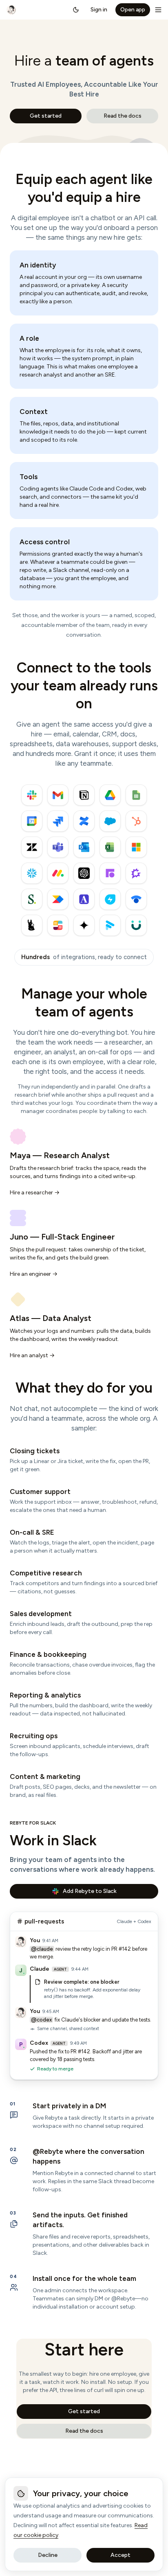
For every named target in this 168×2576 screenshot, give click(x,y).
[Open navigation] (158, 10)
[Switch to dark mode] (76, 10)
